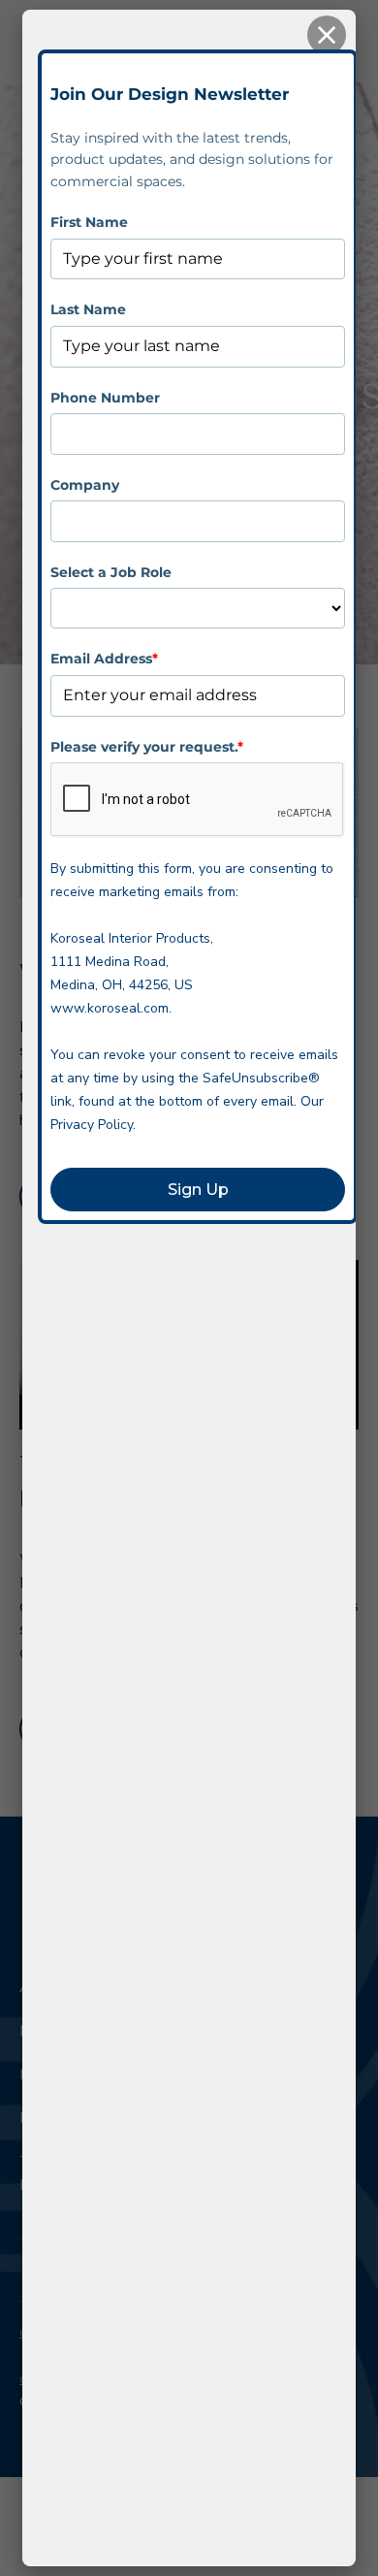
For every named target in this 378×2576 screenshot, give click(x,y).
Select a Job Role (111, 572)
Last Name (88, 309)
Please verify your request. (147, 747)
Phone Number (105, 398)
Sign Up (198, 1190)
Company (85, 485)
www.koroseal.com (110, 1008)
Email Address (104, 659)
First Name (89, 222)
